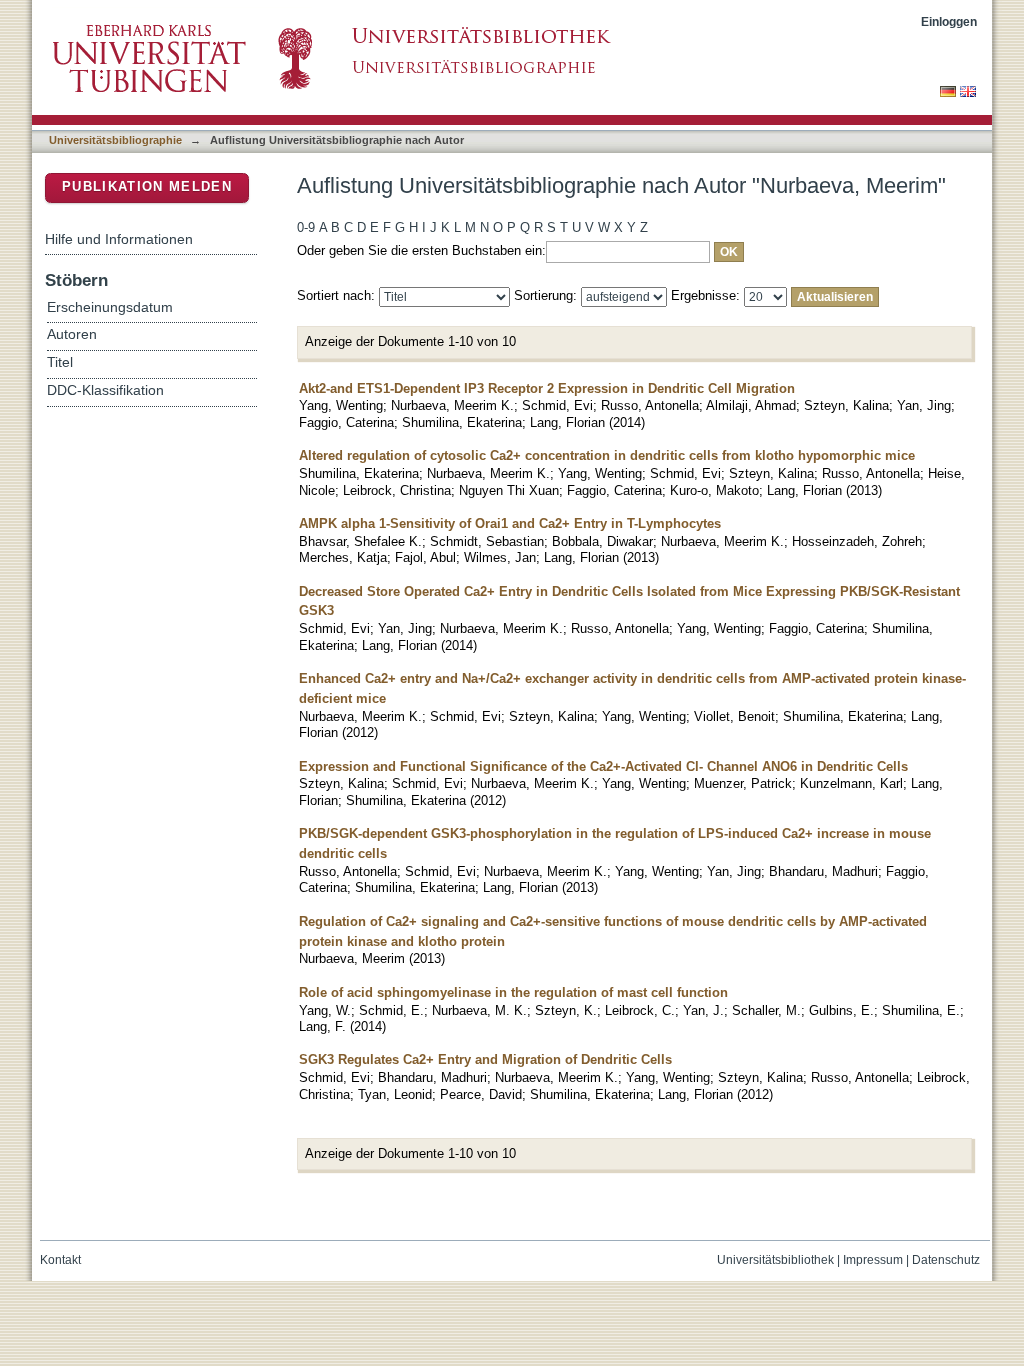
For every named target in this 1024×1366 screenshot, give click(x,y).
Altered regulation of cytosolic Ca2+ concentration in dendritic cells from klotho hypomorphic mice (607, 455)
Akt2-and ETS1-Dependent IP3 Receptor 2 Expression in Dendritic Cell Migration (547, 388)
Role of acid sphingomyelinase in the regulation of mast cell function (513, 992)
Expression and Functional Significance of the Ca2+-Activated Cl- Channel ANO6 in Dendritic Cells (603, 766)
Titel (60, 362)
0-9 (306, 227)
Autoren (72, 334)
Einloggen (949, 21)
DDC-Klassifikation (105, 390)
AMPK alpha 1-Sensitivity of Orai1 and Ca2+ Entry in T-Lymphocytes (510, 523)
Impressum (873, 1260)
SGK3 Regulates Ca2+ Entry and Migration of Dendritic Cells (485, 1059)
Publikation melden (147, 186)
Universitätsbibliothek (775, 1260)
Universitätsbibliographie (115, 140)
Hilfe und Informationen (119, 239)
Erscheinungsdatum (110, 307)
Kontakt (60, 1260)
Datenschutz (946, 1260)
